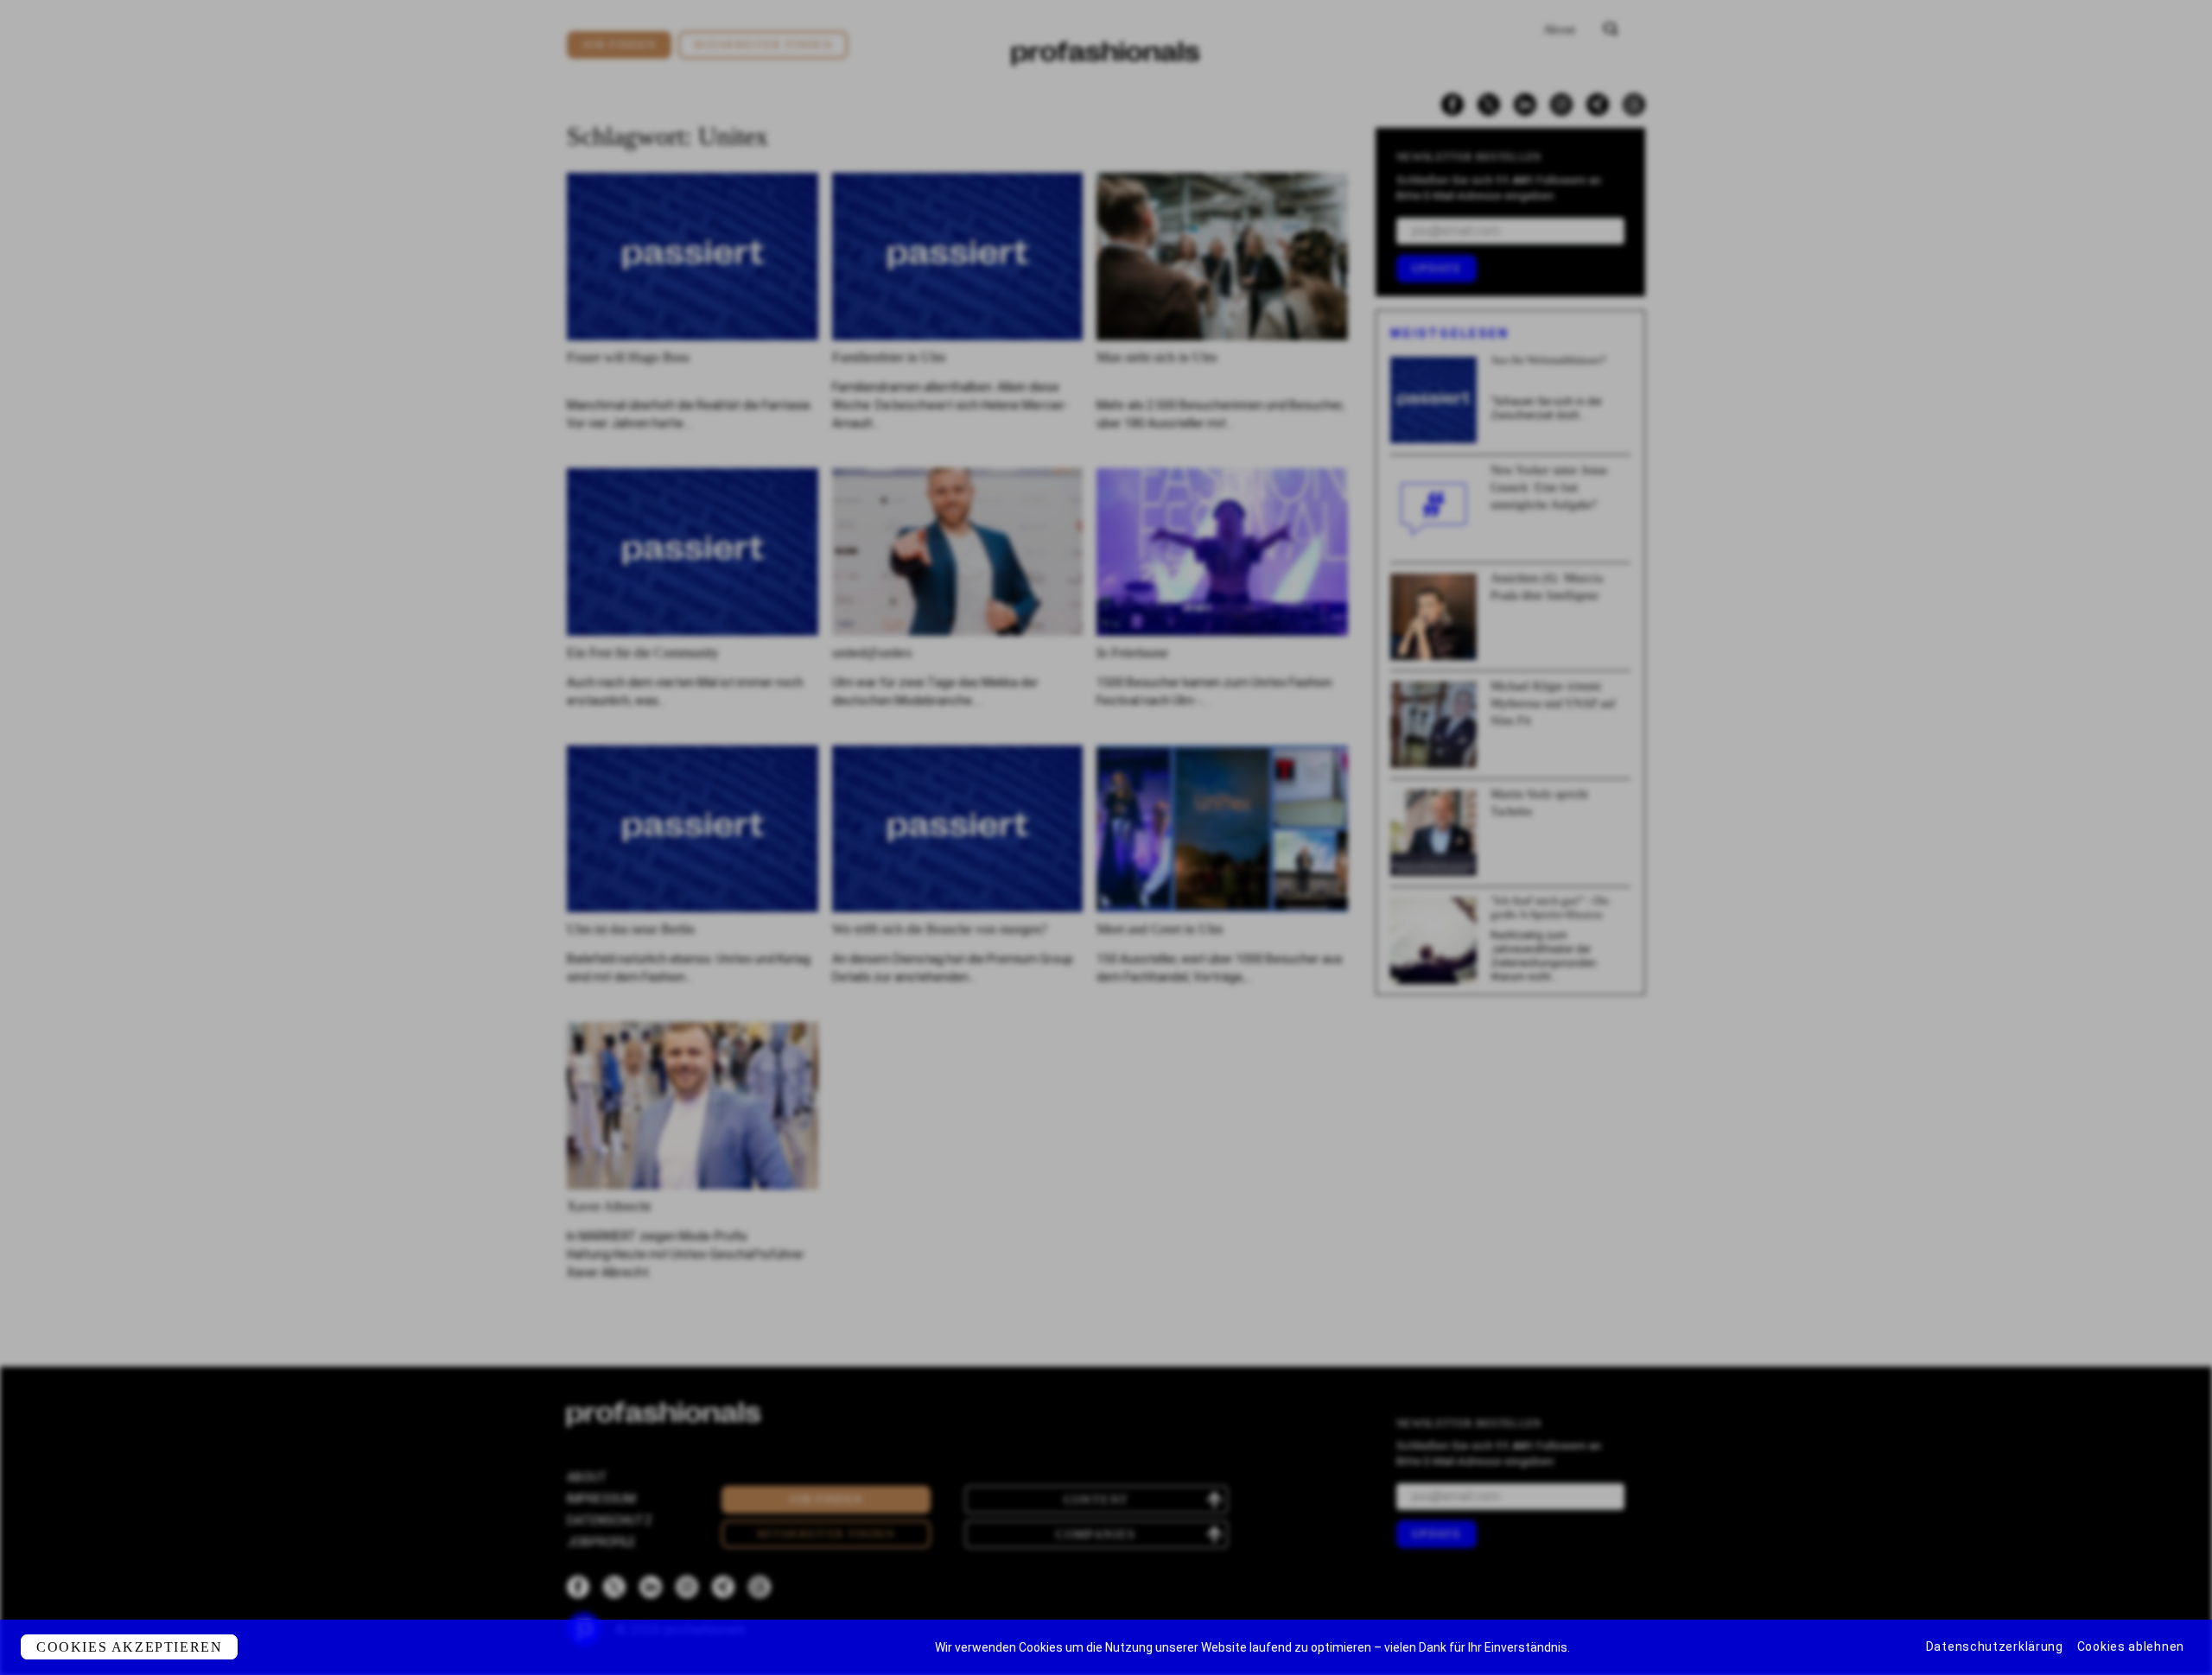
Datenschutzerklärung (1995, 1646)
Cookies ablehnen (2131, 1646)
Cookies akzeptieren (129, 1647)
